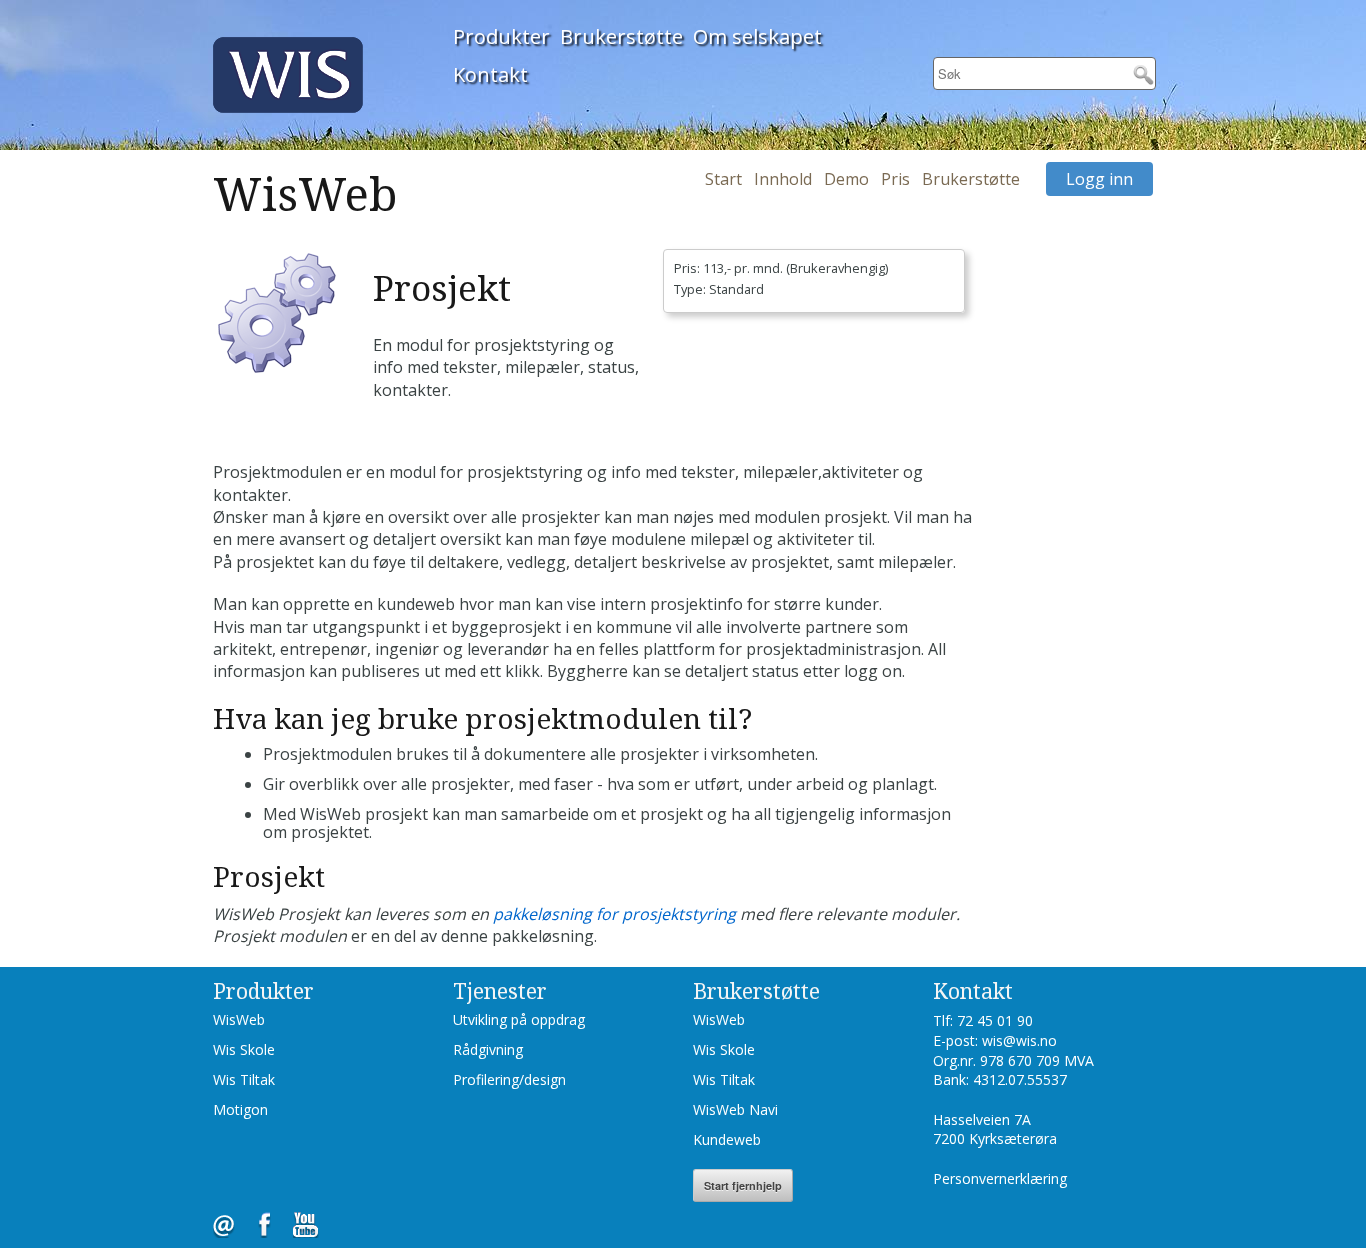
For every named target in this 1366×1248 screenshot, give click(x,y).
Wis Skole (244, 1049)
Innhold (783, 179)
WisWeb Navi (735, 1109)
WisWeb (239, 1019)
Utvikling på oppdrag (519, 1019)
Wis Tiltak (244, 1079)
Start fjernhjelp (743, 1185)
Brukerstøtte (621, 36)
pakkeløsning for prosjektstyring (614, 914)
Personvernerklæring (1000, 1178)
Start (723, 179)
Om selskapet (757, 36)
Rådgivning (488, 1049)
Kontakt (490, 74)
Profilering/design (509, 1079)
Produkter (501, 36)
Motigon (240, 1109)
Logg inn (1099, 179)
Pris (895, 179)
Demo (846, 179)
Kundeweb (727, 1139)
